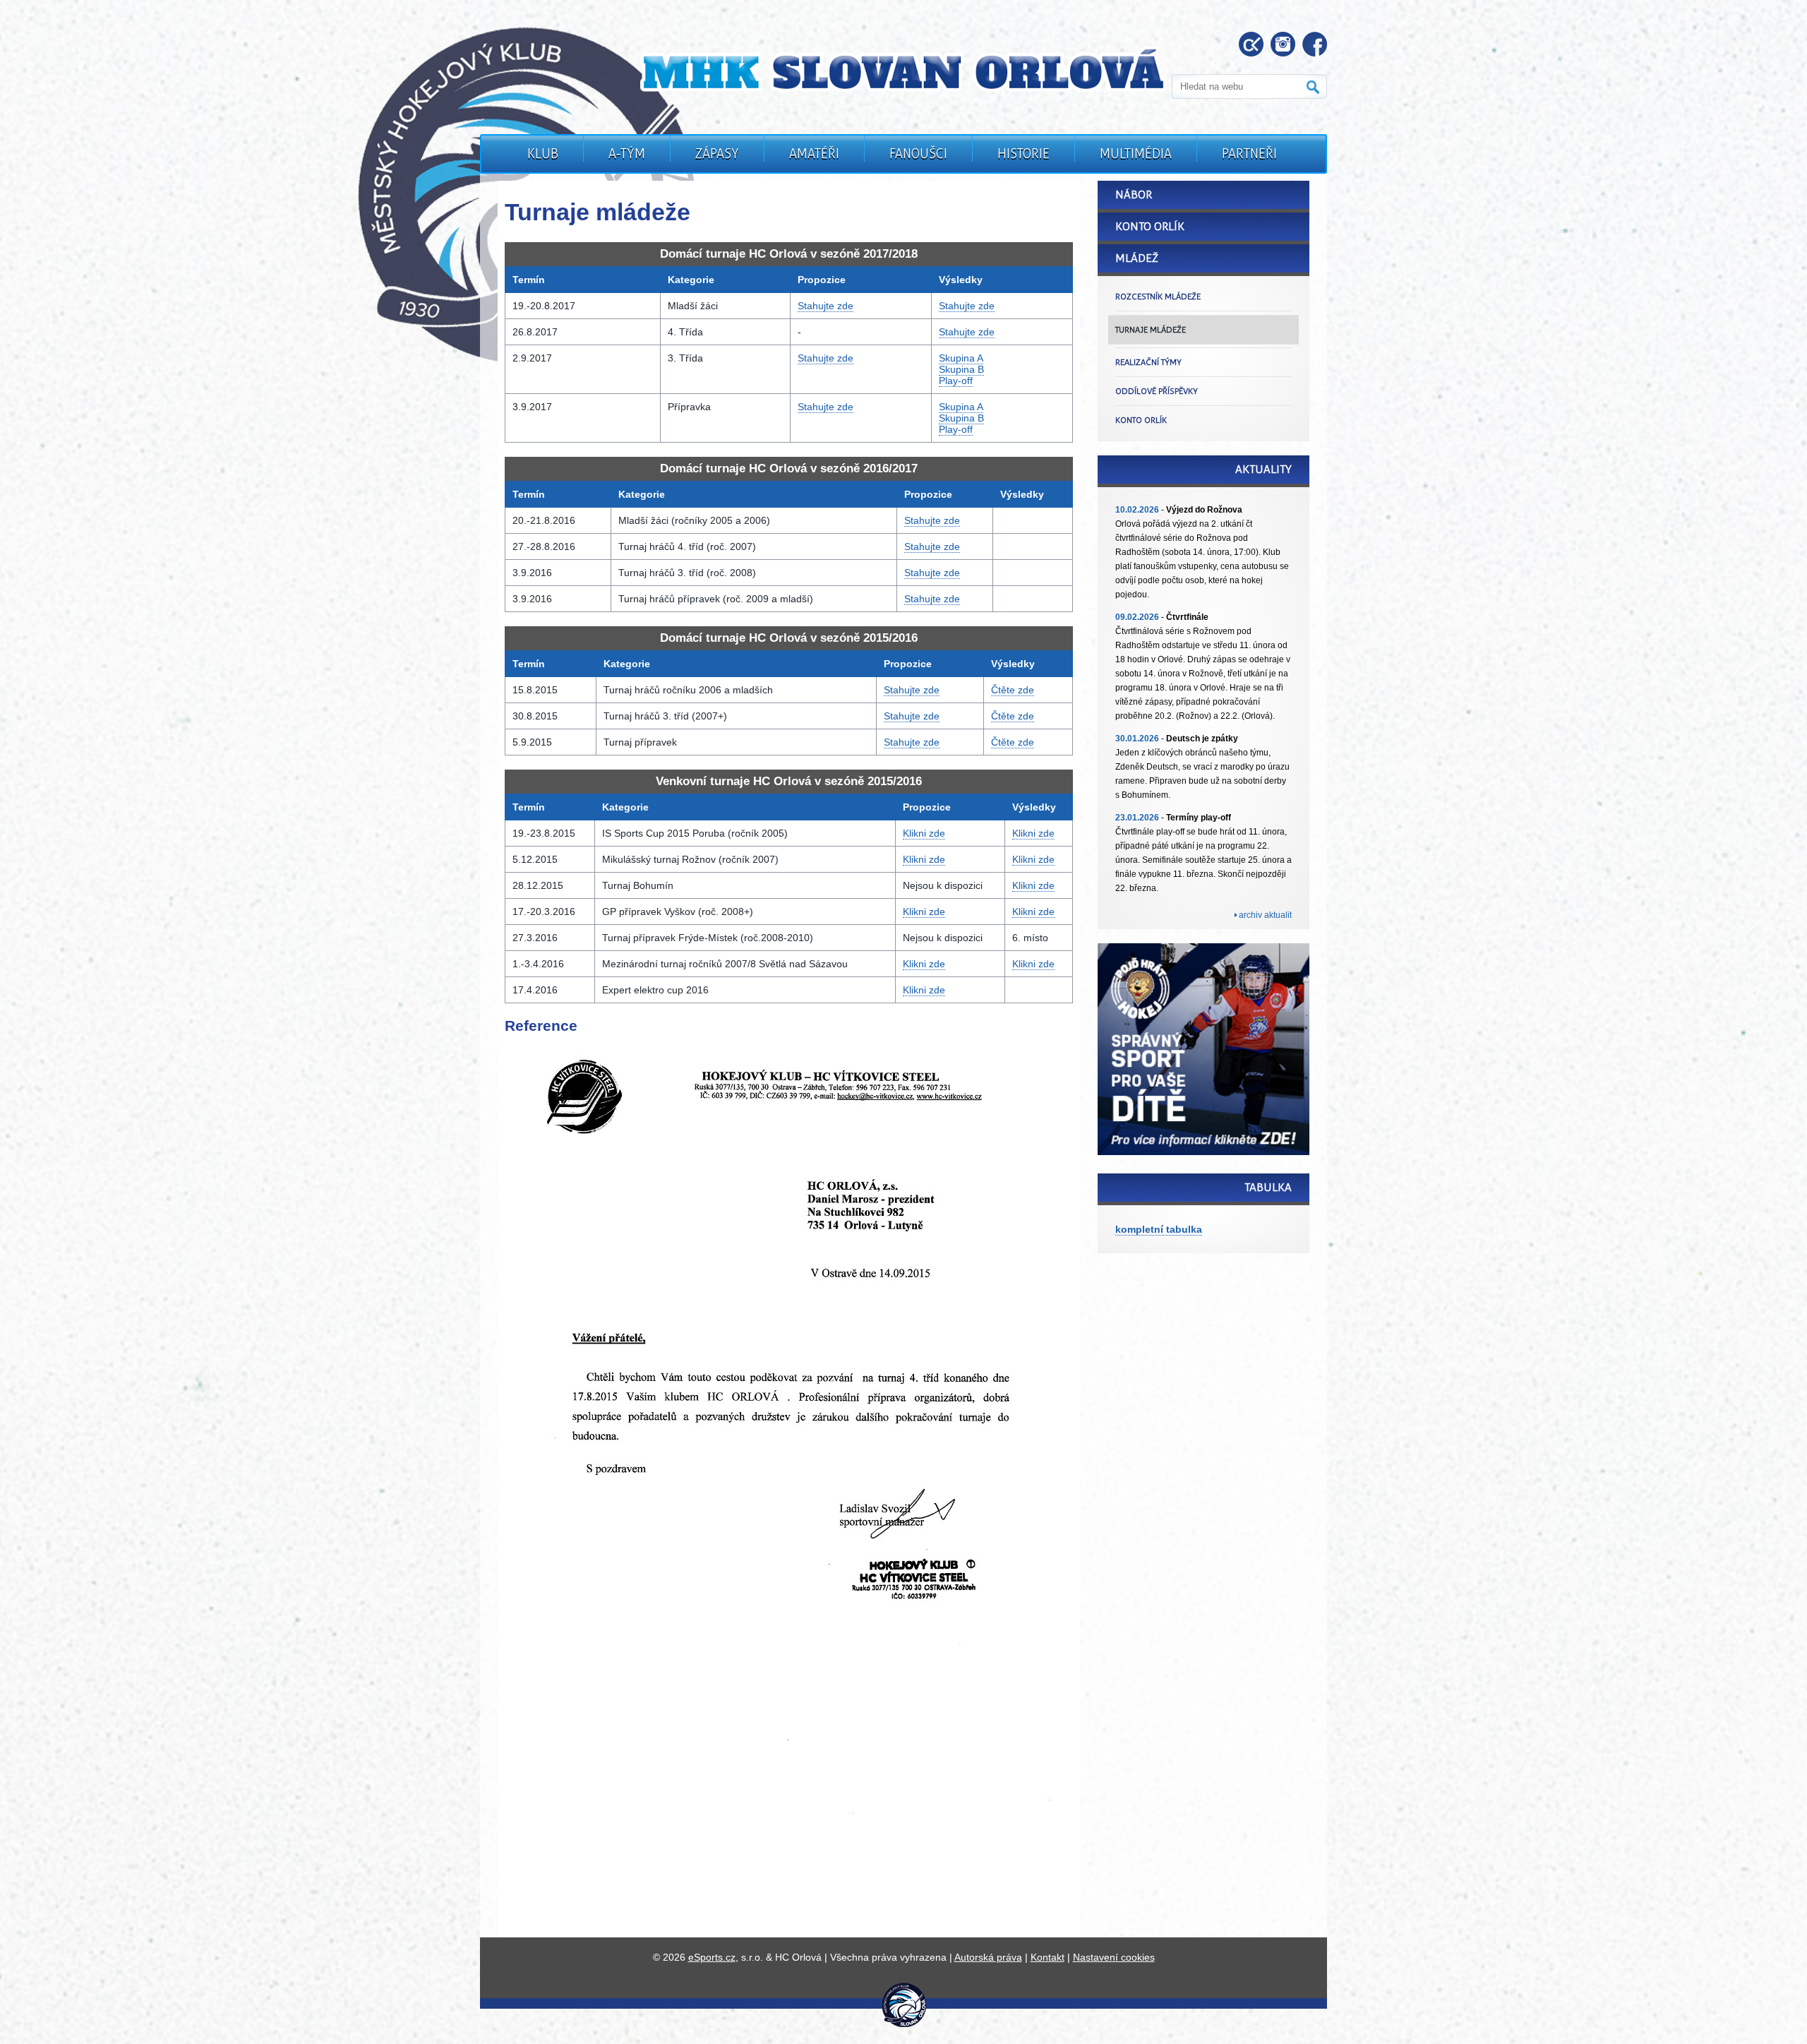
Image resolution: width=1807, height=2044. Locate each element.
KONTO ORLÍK (1141, 420)
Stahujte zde (826, 306)
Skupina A (961, 358)
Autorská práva (988, 1957)
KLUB (543, 154)
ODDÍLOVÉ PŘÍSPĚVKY (1157, 391)
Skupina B (961, 369)
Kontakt (1047, 1957)
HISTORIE (1023, 154)
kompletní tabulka (1159, 1229)
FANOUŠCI (918, 154)
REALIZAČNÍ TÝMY (1148, 362)
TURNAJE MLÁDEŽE (1151, 330)
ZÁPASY (717, 154)
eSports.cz (712, 1957)
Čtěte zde (1013, 690)
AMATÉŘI (814, 154)
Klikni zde (924, 833)
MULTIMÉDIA (1136, 154)
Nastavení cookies (1114, 1957)
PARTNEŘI (1249, 154)
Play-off (956, 381)
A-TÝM (627, 154)
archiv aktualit (1265, 915)
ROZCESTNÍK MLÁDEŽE (1158, 297)
